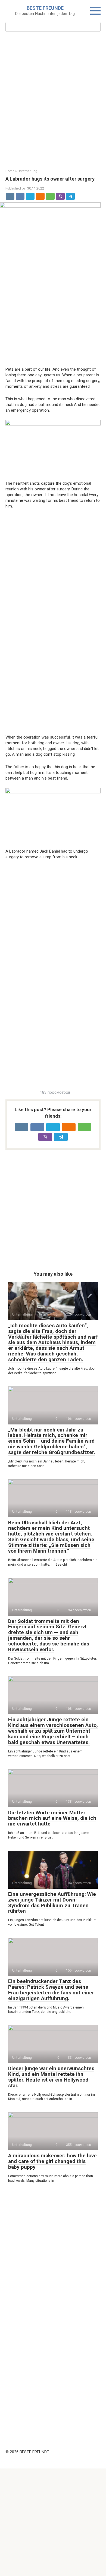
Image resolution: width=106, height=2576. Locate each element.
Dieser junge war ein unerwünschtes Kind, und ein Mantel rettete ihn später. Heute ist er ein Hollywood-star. (51, 2077)
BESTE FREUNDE (45, 8)
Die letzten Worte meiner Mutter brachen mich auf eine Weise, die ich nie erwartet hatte (52, 1818)
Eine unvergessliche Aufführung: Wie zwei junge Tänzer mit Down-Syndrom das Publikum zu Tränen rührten (52, 1903)
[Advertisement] (53, 100)
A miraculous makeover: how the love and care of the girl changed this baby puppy (52, 2161)
